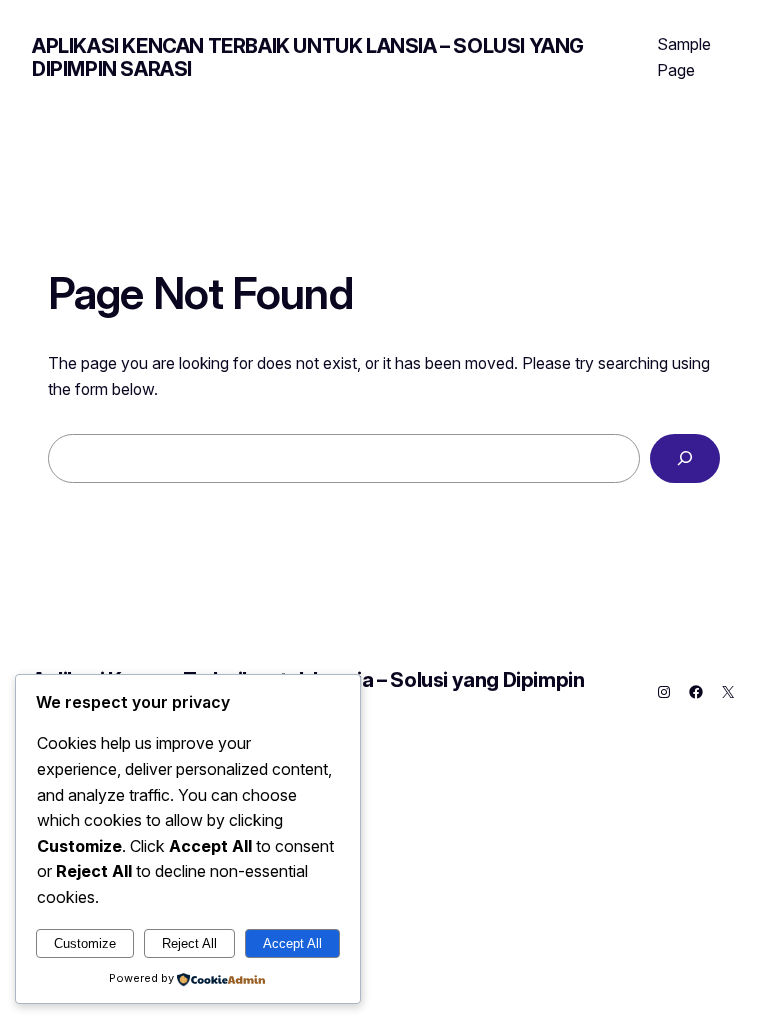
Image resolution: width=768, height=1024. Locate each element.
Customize (85, 943)
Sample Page (684, 57)
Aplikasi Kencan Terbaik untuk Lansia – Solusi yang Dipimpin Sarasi (308, 57)
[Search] (685, 458)
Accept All (292, 943)
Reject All (189, 943)
